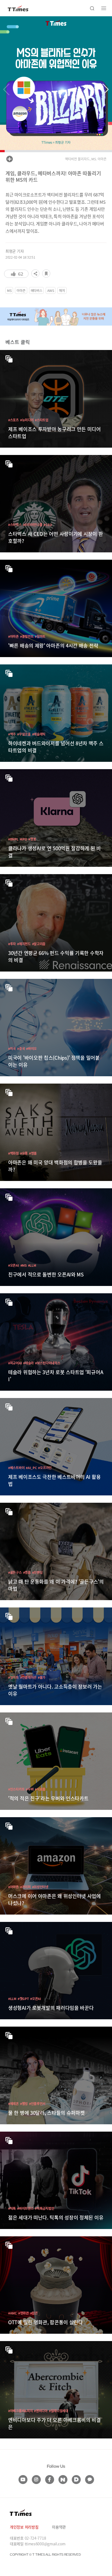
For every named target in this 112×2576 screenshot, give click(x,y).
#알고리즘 (39, 944)
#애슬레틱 (39, 734)
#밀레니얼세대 (59, 2411)
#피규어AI (15, 1363)
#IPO (24, 839)
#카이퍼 (25, 1887)
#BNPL (13, 839)
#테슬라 (28, 1363)
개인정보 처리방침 (24, 2527)
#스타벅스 (15, 525)
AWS (51, 290)
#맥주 (12, 734)
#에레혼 (13, 2104)
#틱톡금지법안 (44, 2208)
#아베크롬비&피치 (20, 2411)
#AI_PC (31, 1468)
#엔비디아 (41, 2411)
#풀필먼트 (27, 636)
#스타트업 (42, 420)
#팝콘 (34, 2313)
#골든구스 (15, 1572)
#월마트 (40, 636)
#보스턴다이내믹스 (48, 1363)
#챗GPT (23, 1999)
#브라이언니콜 (33, 525)
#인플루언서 (37, 2104)
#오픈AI (14, 1265)
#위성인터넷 (40, 1887)
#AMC (13, 2313)
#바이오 (31, 1048)
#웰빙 (24, 2104)
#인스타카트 (16, 1789)
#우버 (30, 1789)
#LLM (32, 1265)
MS (9, 290)
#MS (24, 1265)
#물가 (42, 1677)
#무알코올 (24, 734)
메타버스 (37, 290)
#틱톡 (12, 2208)
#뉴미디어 (27, 420)
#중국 (21, 1048)
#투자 (12, 944)
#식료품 (40, 1789)
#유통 (24, 1153)
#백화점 (13, 1153)
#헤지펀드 (24, 944)
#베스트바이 (16, 1468)
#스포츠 (13, 420)
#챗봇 (32, 839)
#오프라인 (45, 1468)
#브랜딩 (37, 1572)
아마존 (21, 290)
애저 (62, 290)
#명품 (33, 1153)
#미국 (12, 1048)
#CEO (48, 525)
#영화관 (24, 2313)
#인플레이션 (28, 1677)
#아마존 (13, 636)
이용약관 (59, 2527)
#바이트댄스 (25, 2208)
